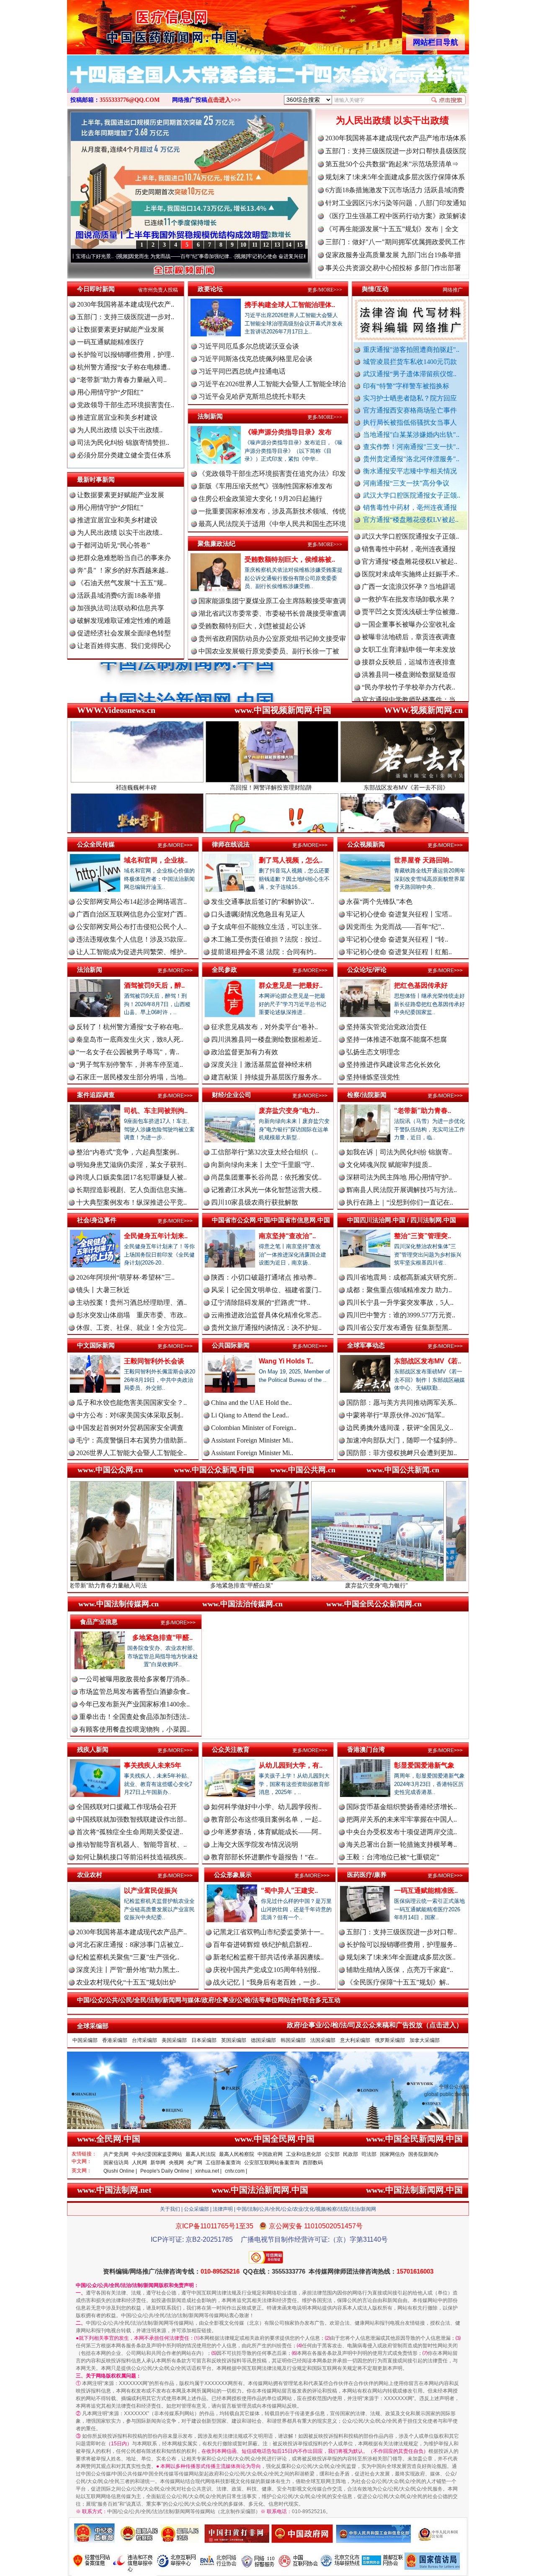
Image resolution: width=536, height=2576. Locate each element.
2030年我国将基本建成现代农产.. (126, 304)
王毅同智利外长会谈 (154, 1361)
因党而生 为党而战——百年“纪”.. (395, 927)
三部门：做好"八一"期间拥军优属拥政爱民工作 (395, 242)
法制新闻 (210, 416)
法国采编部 (323, 2040)
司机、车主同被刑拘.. (156, 1111)
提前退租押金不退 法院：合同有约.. (264, 952)
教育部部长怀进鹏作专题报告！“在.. (264, 1857)
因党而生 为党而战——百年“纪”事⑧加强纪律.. (74, 256)
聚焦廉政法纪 (216, 543)
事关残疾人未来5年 (153, 1765)
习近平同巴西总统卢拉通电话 (242, 371)
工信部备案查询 (223, 2163)
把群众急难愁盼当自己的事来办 (124, 558)
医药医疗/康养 (367, 1875)
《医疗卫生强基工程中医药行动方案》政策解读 (396, 216)
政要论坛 (210, 289)
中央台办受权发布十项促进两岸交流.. (402, 1832)
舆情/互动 (375, 289)
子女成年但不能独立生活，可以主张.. (266, 927)
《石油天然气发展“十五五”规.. (122, 583)
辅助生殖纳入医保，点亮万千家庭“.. (400, 1970)
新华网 (158, 2163)
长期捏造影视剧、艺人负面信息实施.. (131, 1190)
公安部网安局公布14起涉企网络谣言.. (131, 902)
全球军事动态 (366, 1345)
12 (266, 245)
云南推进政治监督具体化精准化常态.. (266, 1315)
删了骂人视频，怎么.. (291, 860)
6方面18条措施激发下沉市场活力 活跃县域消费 (395, 190)
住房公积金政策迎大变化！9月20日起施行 (260, 499)
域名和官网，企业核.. (156, 860)
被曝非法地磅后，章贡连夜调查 (409, 568)
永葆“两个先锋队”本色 (379, 902)
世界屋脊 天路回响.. (423, 860)
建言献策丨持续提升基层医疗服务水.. (266, 1077)
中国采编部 (85, 2040)
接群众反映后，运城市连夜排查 (409, 593)
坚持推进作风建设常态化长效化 (393, 1065)
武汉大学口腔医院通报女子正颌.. (412, 495)
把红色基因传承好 (421, 985)
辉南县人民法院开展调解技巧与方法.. (402, 1190)
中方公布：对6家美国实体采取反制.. (130, 1415)
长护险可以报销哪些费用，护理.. (126, 355)
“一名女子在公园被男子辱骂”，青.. (128, 1052)
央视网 (176, 2163)
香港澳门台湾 (366, 1749)
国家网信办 (392, 2154)
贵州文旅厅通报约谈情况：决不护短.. (266, 1328)
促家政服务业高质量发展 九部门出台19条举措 (393, 255)
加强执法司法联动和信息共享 (121, 608)
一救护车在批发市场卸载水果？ (409, 530)
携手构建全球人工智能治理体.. (290, 305)
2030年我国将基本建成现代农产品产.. (131, 1932)
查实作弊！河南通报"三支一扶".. (411, 447)
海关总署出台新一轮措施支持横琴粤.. (402, 1844)
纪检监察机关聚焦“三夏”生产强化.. (128, 1957)
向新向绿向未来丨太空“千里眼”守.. (263, 1165)
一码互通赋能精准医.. (426, 1891)
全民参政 (224, 969)
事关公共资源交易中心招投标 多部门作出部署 (393, 268)
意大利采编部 (355, 2040)
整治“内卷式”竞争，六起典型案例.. (128, 1152)
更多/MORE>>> (325, 290)
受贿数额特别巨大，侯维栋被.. (290, 559)
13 (277, 245)
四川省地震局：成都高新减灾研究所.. (402, 1277)
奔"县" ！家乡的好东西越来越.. (123, 570)
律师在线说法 (231, 844)
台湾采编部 (144, 2040)
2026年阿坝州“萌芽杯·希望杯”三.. (125, 1277)
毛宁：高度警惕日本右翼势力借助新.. (131, 1440)
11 (255, 245)
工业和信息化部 (304, 2154)
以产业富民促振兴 (151, 1891)
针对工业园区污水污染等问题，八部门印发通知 (396, 203)
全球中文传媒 (136, 24)
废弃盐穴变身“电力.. (289, 1111)
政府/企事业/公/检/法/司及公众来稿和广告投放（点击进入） (375, 2025)
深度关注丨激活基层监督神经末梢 (261, 1065)
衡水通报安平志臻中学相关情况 (410, 471)
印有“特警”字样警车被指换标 (406, 386)
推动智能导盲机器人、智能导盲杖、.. (131, 1844)
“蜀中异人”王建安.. (289, 1891)
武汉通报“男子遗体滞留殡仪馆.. (410, 374)
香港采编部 (115, 2040)
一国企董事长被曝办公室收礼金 (409, 555)
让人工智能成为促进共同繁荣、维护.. (131, 952)
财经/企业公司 (232, 1095)
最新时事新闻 (96, 479)
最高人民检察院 (237, 2154)
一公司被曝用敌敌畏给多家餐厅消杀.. (134, 1679)
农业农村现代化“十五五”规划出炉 (126, 1982)
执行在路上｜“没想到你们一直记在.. (400, 1202)
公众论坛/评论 (367, 969)
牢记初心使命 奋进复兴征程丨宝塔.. (399, 914)
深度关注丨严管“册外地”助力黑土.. (128, 1970)
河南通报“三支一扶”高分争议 (406, 483)
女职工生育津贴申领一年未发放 (409, 580)
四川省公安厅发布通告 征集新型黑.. (399, 1328)
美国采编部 (174, 2040)
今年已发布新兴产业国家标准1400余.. (134, 1704)
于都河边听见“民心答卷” (113, 545)
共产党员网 (116, 2154)
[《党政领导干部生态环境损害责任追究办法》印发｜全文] (268, 83)
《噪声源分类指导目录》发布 (288, 432)
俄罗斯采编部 (390, 2040)
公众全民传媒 (96, 844)
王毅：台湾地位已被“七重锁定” (393, 1857)
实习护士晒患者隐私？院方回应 (410, 398)
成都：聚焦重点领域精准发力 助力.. (399, 1290)
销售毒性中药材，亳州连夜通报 (410, 507)
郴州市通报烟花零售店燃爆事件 (409, 693)
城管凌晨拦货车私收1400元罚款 (410, 362)
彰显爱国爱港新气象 (424, 1765)
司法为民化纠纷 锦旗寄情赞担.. (123, 443)
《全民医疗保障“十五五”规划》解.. (398, 1982)
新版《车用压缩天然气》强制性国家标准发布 (265, 486)
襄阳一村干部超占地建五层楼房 (409, 668)
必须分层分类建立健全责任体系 (124, 455)
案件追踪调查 (96, 1095)
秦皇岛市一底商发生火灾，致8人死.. (130, 1039)
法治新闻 (90, 969)
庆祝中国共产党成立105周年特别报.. (267, 1970)
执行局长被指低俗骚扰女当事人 (410, 422)
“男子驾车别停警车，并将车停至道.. (130, 1065)
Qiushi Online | (120, 2171)
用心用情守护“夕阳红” (110, 392)
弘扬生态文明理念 (373, 1052)
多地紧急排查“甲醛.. (162, 1638)
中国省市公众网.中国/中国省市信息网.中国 (271, 1220)
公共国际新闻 (231, 1345)
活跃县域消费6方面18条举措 (119, 595)
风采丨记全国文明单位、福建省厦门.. (266, 1290)
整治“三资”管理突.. (423, 1236)
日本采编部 (204, 2040)
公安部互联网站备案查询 (272, 2163)
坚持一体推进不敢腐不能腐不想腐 (397, 1039)
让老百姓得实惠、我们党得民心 (124, 646)
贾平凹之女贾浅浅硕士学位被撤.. (410, 543)
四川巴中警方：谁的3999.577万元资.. (401, 1315)
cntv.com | (236, 2171)
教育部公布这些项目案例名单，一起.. (266, 1819)
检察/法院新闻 (367, 1095)
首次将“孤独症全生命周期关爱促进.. (130, 1832)
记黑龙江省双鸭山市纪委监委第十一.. (268, 1932)
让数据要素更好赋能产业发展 (121, 329)
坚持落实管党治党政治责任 (387, 1027)
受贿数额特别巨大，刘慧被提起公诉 (252, 626)
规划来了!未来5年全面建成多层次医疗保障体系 (395, 177)
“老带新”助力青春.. (423, 1111)
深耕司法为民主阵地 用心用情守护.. (399, 1177)
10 (243, 245)
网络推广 (453, 290)
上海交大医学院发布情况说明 (255, 1844)
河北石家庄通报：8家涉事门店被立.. (130, 1945)
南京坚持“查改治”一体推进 (373, 1585)
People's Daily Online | (166, 2171)
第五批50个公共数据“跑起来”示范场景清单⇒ (392, 164)
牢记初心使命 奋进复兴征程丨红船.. (399, 952)
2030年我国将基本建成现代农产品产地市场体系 (396, 138)
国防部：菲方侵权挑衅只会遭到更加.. (402, 1453)
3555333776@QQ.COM (130, 100)
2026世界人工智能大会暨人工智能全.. (131, 1453)
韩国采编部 (293, 2040)
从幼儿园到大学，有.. (291, 1765)
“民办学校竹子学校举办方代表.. (408, 618)
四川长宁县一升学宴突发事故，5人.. (400, 1302)
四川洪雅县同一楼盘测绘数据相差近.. (266, 1039)
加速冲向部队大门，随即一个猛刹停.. (402, 1440)
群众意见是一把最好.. (291, 985)
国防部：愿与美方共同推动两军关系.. (402, 1403)
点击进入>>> (224, 100)
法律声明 (223, 2209)
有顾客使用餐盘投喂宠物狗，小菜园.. (134, 1729)
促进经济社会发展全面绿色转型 (124, 633)
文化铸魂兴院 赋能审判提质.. (389, 1165)
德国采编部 (263, 2040)
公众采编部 (196, 2209)
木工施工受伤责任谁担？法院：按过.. (266, 939)
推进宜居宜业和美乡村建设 (117, 417)
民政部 (350, 2154)
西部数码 (313, 2163)
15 (300, 245)
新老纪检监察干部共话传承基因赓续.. (268, 1957)
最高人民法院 (201, 2154)
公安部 (332, 2154)
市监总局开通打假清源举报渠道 (409, 643)
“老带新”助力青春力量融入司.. (122, 380)
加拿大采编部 (425, 2040)
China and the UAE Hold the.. (251, 1403)
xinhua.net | (208, 2171)
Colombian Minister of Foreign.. (254, 1428)
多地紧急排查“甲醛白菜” (103, 1585)
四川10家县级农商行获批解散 (255, 1202)
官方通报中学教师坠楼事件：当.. (410, 631)
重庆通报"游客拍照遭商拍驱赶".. (411, 350)
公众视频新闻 (366, 844)
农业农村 (90, 1875)
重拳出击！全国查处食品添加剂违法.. (134, 1717)
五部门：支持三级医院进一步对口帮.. (402, 1932)
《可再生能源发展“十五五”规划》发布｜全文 (392, 229)
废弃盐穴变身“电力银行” (238, 1585)
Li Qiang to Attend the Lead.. (250, 1415)
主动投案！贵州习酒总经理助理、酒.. (131, 1302)
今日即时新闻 (96, 289)
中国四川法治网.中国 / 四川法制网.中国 (402, 1220)
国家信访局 (116, 2163)
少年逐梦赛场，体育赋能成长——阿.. (266, 1832)
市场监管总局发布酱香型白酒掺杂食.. (134, 1692)
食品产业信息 (99, 1622)
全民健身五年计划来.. (156, 1236)
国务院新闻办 (423, 2154)
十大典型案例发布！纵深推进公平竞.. (131, 1202)
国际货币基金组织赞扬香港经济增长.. (402, 1807)
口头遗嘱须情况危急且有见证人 (258, 914)
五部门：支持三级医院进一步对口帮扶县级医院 (396, 151)
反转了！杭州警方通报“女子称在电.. (130, 1027)
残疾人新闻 (93, 1749)
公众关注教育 (231, 1749)
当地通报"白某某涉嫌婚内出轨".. (411, 435)
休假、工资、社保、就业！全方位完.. (131, 1328)
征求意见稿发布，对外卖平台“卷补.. (264, 1027)
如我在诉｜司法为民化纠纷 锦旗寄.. (399, 1152)
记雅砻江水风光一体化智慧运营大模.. (266, 1190)
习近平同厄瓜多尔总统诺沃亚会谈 (249, 346)
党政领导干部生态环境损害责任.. (126, 405)
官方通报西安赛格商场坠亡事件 (410, 410)
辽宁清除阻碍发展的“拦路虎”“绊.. (261, 1302)
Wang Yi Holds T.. (286, 1361)
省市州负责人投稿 (158, 290)
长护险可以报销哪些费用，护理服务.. (402, 1945)
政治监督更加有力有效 (245, 1052)
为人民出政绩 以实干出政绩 (392, 120)
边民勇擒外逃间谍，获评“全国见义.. (400, 1428)
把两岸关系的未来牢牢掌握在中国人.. (402, 1819)
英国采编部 (234, 2040)
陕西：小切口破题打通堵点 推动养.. (264, 1277)
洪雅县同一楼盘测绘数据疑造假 (409, 605)
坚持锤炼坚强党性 (373, 1077)
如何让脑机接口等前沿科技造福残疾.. (131, 1857)
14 (289, 245)
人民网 (139, 2163)
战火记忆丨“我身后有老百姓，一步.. (267, 1982)
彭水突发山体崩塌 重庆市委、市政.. (131, 1315)
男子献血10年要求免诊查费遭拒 (409, 656)
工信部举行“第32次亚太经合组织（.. (264, 1152)
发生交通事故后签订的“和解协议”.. (263, 902)
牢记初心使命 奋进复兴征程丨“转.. (397, 939)
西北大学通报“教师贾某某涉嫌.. (408, 681)
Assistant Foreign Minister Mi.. (252, 1440)
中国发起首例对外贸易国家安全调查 (130, 1428)
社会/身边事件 (97, 1220)
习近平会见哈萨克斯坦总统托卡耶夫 (252, 396)
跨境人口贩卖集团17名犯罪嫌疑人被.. (131, 1177)
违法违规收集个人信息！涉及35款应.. (131, 939)
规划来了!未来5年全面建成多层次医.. (401, 1957)
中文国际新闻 (96, 1345)
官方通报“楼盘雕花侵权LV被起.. (411, 520)
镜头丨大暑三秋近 (103, 1290)
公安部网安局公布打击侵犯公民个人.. (131, 927)
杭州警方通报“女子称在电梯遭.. (124, 367)
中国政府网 (270, 2154)
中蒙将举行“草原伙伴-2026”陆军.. (396, 1415)
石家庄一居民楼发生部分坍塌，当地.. (131, 1077)
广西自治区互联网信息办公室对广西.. (131, 914)
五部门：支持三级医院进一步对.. (126, 317)
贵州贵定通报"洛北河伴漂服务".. (411, 459)
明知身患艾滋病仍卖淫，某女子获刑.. (131, 1165)
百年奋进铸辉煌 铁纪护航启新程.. (263, 1945)
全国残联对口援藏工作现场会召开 (126, 1807)
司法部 (369, 2154)
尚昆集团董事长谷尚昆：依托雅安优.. (266, 1177)
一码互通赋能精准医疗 (111, 342)
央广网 (195, 2163)
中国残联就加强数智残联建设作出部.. (131, 1819)
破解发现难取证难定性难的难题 (124, 621)
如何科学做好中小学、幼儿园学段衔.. (266, 1807)
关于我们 (170, 2209)
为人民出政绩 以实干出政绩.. (120, 430)
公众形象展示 (233, 1875)
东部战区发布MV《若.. (428, 1361)
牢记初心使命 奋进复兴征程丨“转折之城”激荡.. (192, 256)
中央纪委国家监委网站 (157, 2154)
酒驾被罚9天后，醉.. (154, 985)
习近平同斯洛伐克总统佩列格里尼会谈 (255, 359)
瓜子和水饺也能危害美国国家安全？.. (131, 1403)
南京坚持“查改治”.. (287, 1236)
